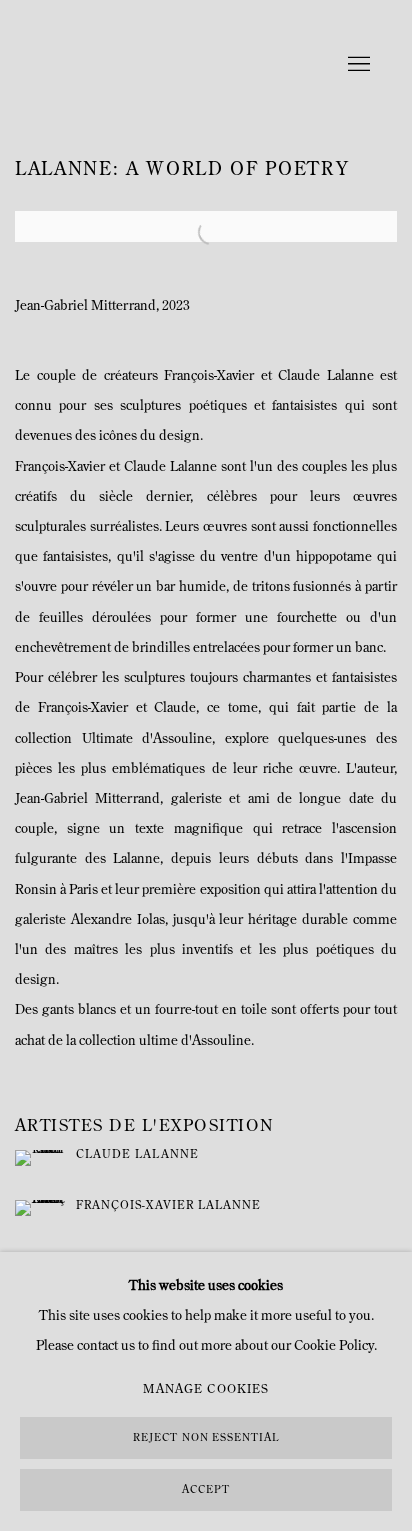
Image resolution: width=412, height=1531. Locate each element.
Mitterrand (140, 65)
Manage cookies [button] (206, 1390)
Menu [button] (357, 65)
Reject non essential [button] (206, 1438)
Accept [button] (206, 1490)
